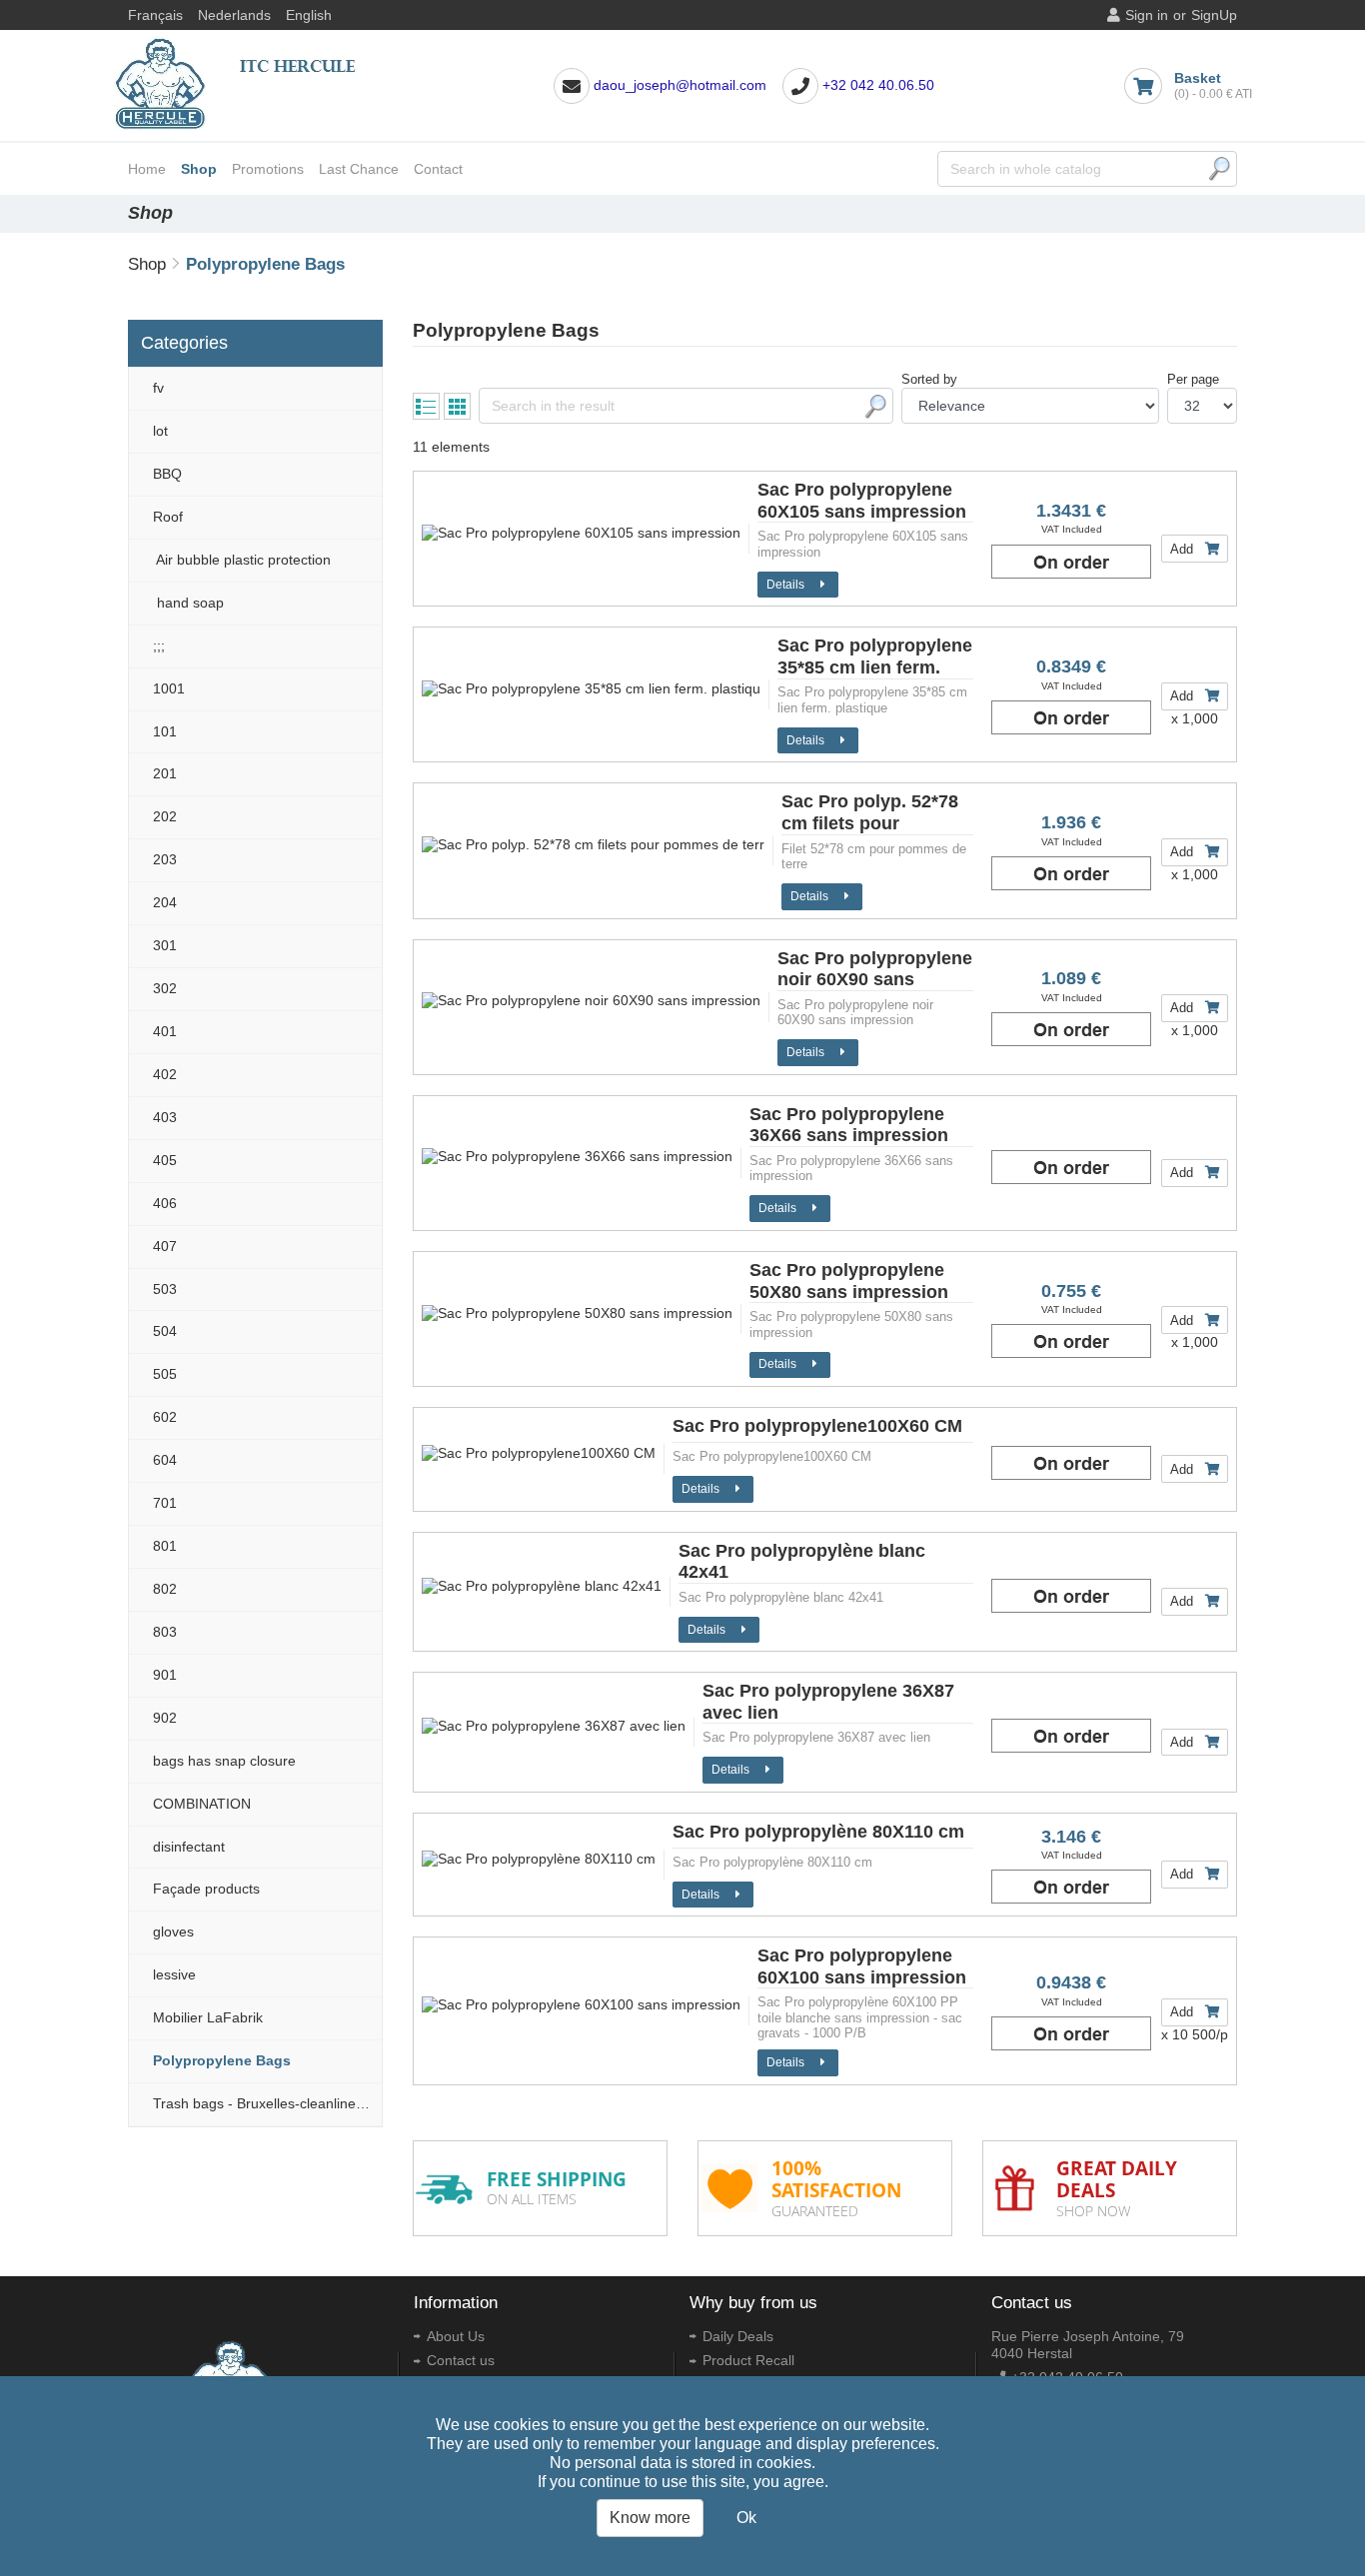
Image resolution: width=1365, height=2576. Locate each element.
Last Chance (359, 169)
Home (147, 169)
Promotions (268, 169)
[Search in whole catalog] (1219, 169)
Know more (650, 2518)
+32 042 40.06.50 (878, 85)
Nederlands (234, 15)
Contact (438, 169)
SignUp (1214, 15)
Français (155, 15)
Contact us (461, 2360)
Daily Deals (738, 2336)
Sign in (1147, 15)
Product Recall (748, 2360)
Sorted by (929, 379)
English (309, 15)
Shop (199, 169)
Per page (1193, 379)
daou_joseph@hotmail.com (680, 85)
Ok (746, 2518)
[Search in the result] (875, 407)
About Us (456, 2336)
